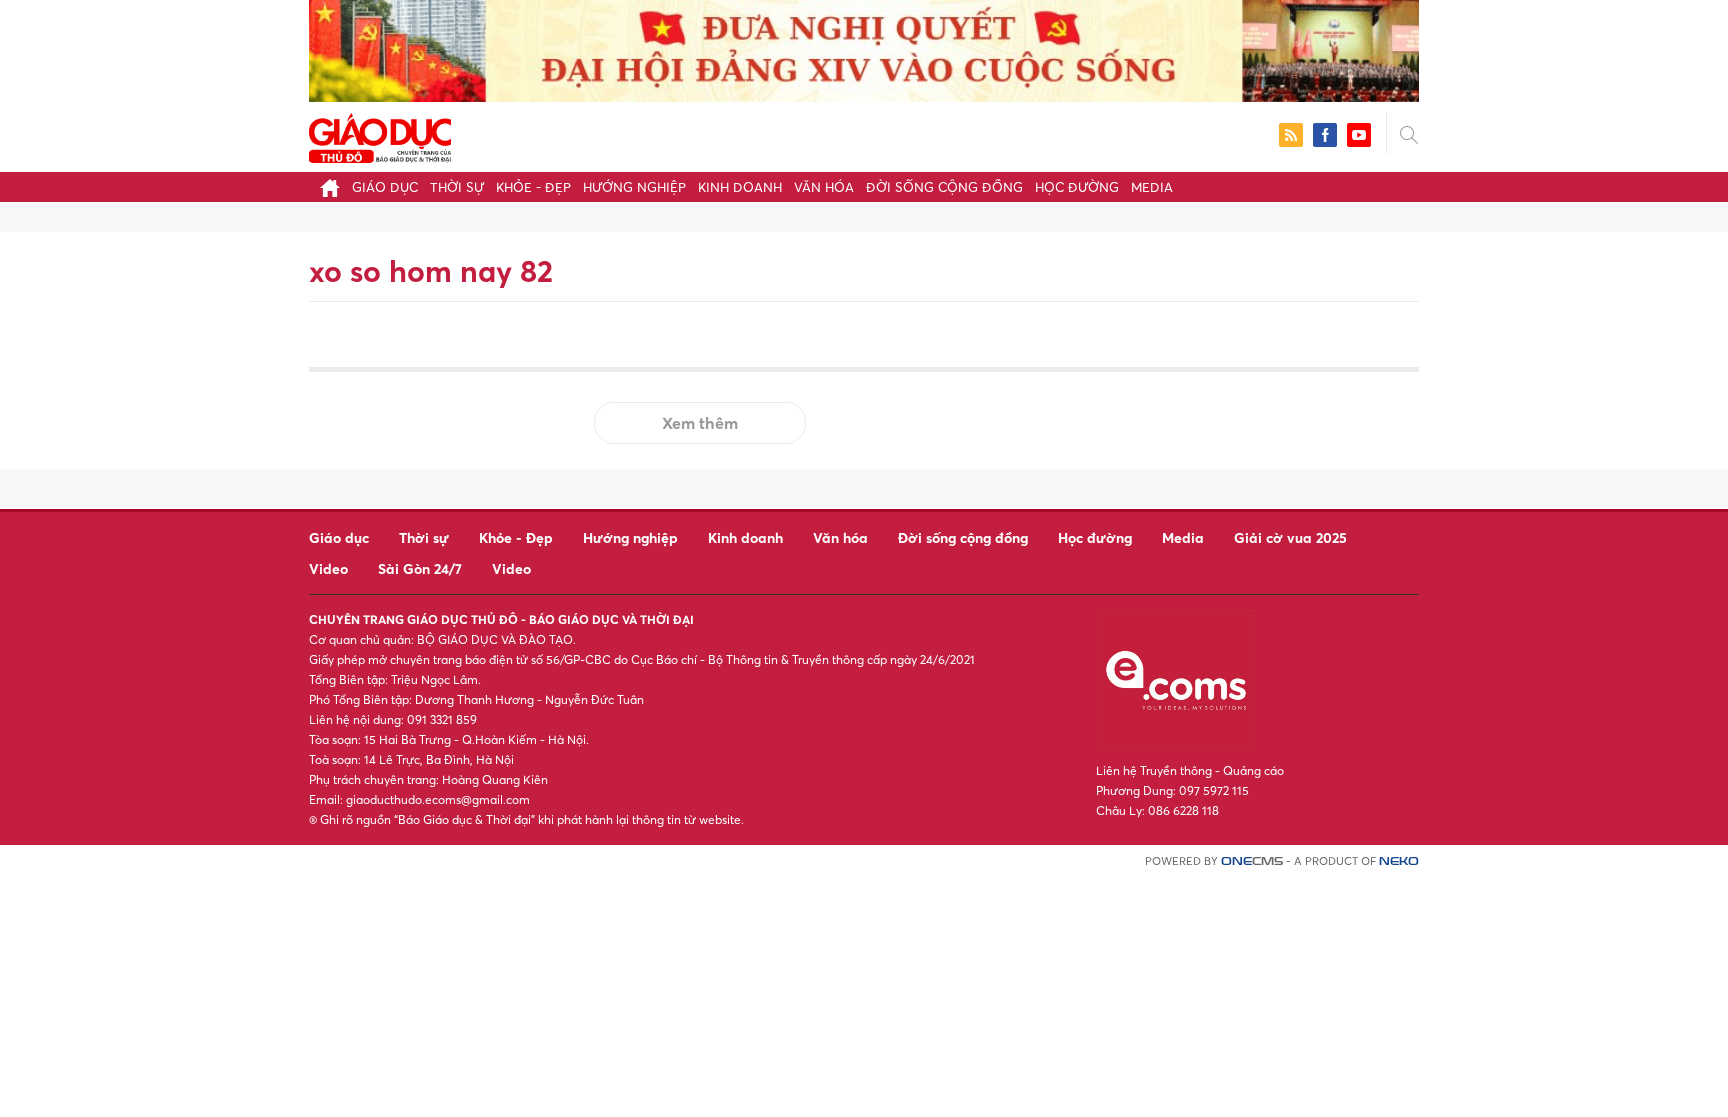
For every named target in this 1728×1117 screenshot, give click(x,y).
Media (1152, 187)
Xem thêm (700, 423)
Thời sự (457, 187)
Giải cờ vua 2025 (1290, 537)
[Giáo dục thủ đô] (380, 135)
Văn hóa (824, 187)
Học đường (1077, 187)
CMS (1252, 861)
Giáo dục (385, 187)
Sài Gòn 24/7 (420, 568)
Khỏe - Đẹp (533, 187)
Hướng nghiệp (634, 187)
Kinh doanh (740, 187)
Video (328, 568)
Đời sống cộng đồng (944, 187)
